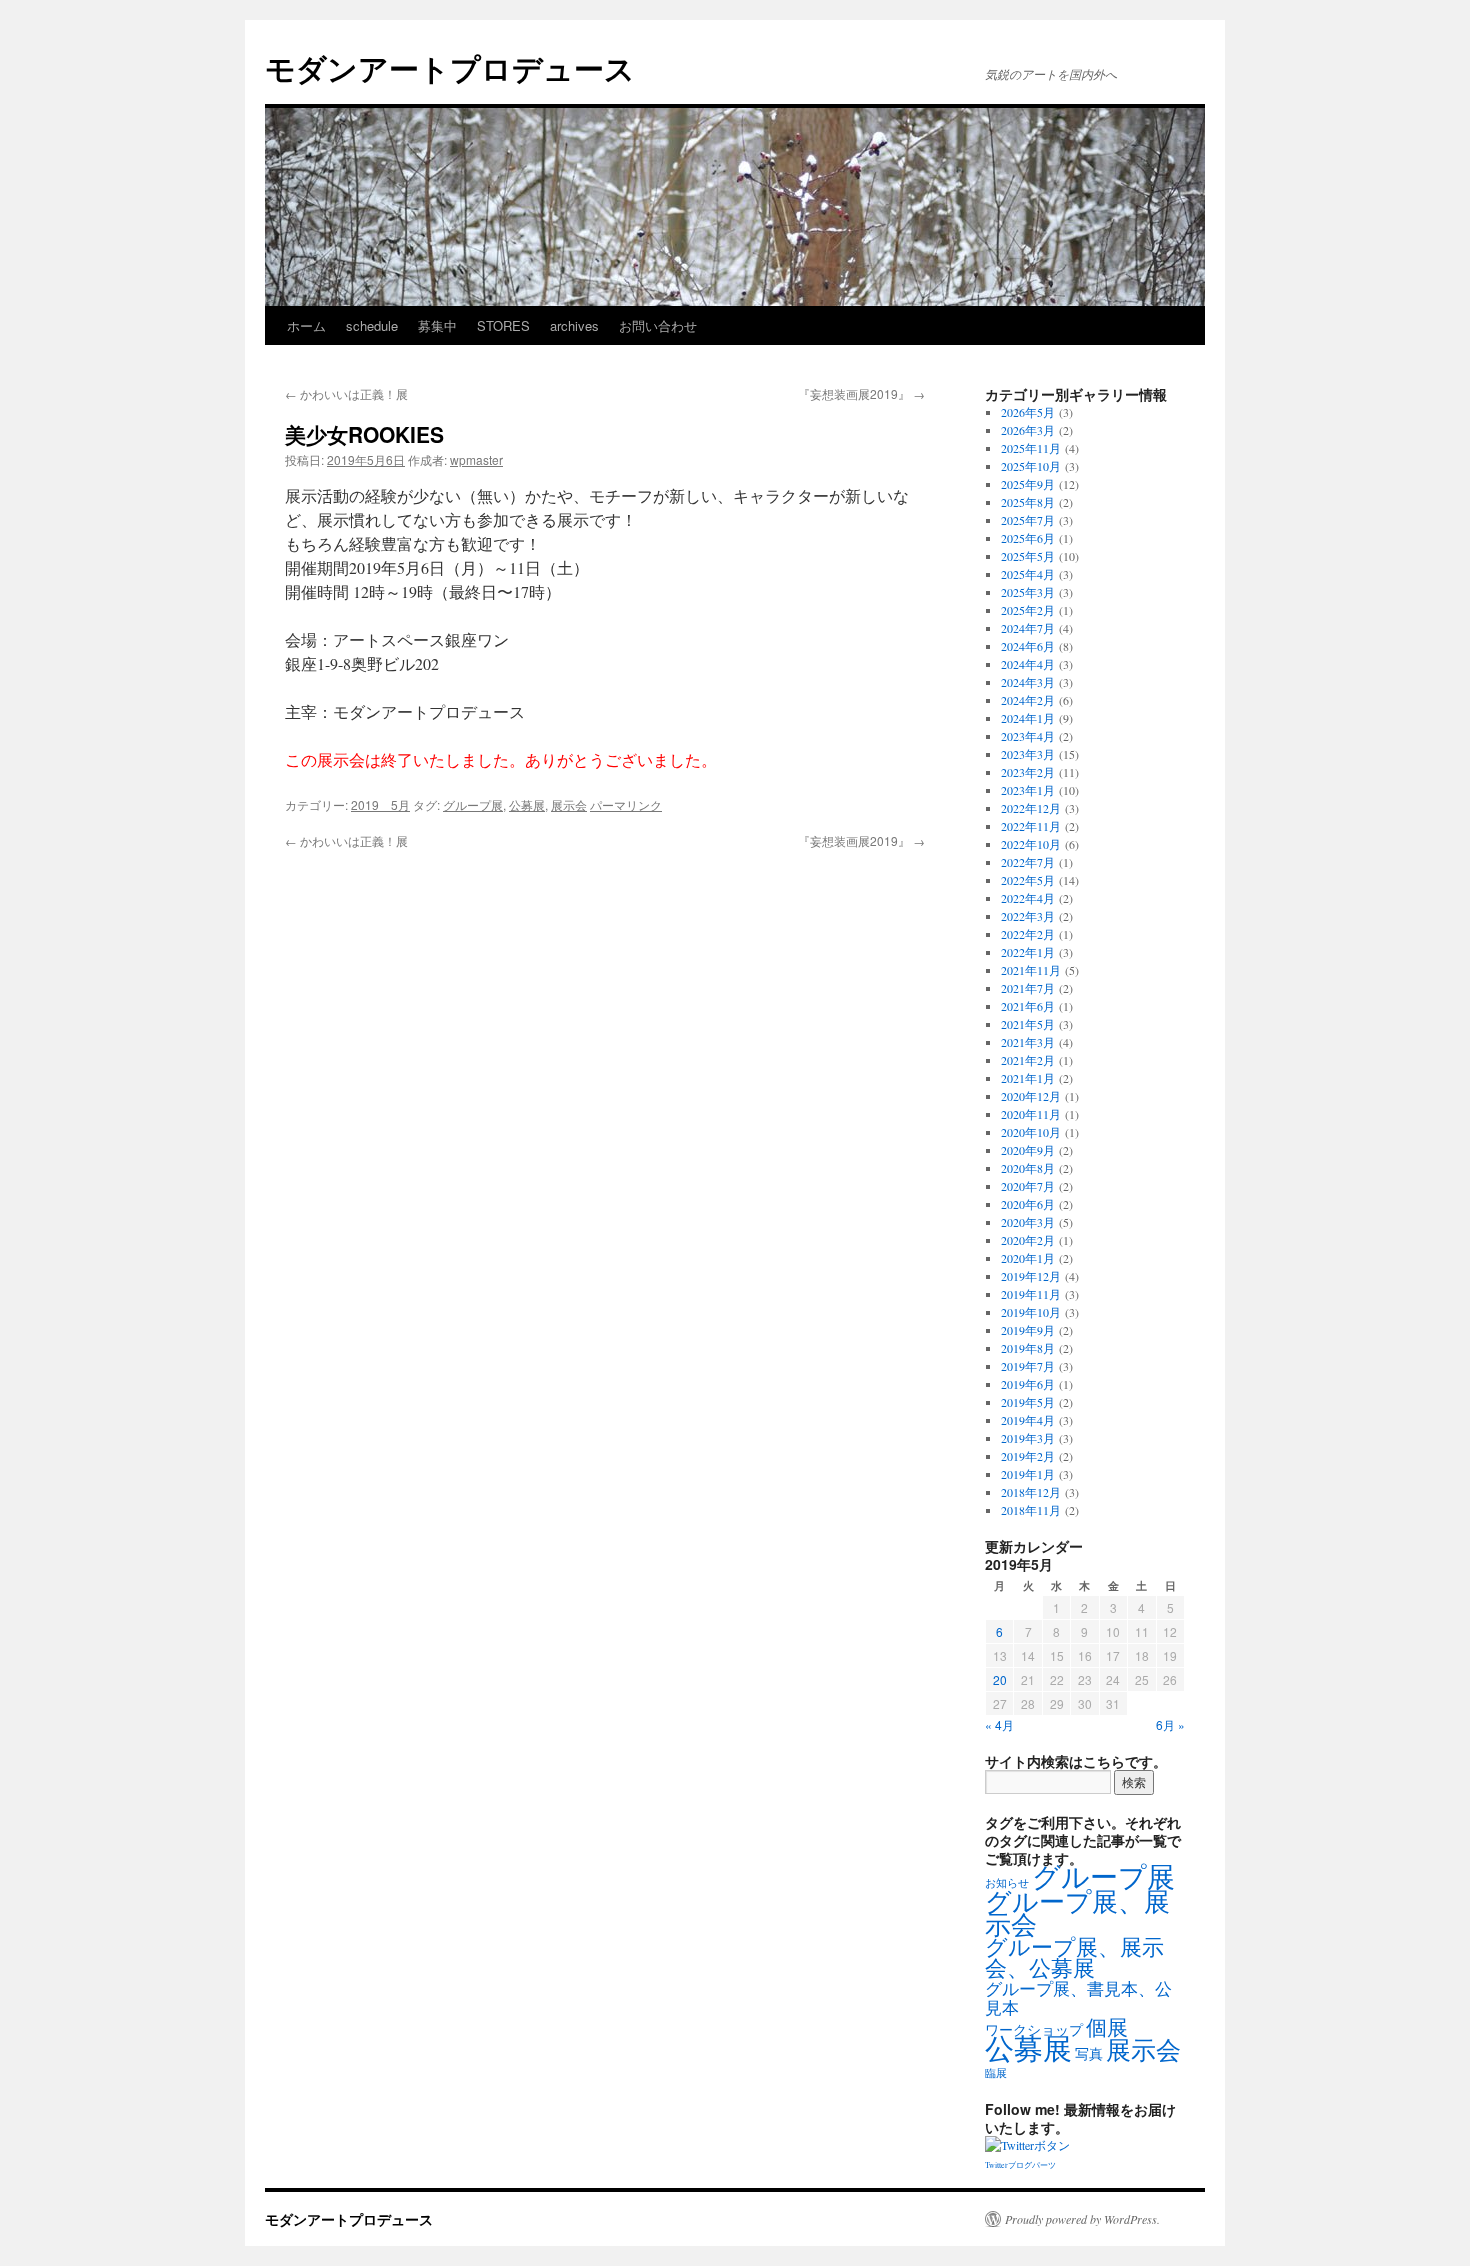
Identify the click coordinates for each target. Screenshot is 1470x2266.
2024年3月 (1028, 682)
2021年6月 (1028, 1006)
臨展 (996, 2073)
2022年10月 (1031, 844)
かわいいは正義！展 (346, 393)
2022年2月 (1028, 934)
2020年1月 (1028, 1258)
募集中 (437, 325)
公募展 (527, 804)
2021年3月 (1028, 1042)
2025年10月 (1031, 466)
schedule (372, 325)
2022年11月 (1031, 826)
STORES (503, 325)
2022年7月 (1028, 862)
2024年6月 (1028, 646)
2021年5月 (1028, 1024)
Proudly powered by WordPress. (1082, 2219)
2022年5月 (1028, 880)
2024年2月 (1028, 700)
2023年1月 (1028, 790)
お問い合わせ (658, 325)
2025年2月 (1028, 610)
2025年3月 (1028, 592)
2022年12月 (1031, 808)
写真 (1089, 2054)
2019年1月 (1028, 1474)
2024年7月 (1028, 628)
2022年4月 (1028, 898)
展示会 (569, 804)
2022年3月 (1028, 916)
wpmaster (476, 459)
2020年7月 (1028, 1186)
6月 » (1170, 1724)
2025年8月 (1028, 502)
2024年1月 (1028, 718)
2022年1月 (1028, 952)
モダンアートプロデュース (450, 67)
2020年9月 (1028, 1150)
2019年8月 (1028, 1348)
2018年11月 (1031, 1510)
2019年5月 (1028, 1402)
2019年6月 (1028, 1384)
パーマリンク (626, 804)
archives (574, 325)
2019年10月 (1031, 1312)
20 (1000, 1679)
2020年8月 (1028, 1168)
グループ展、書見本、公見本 (1078, 1998)
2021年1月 (1028, 1078)
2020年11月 (1031, 1114)
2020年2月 (1028, 1240)
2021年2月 (1028, 1060)
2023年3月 (1028, 754)
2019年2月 (1028, 1456)
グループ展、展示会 (1077, 1912)
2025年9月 (1028, 484)
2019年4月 (1028, 1420)
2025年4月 (1028, 574)
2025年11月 (1031, 448)
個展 (1107, 2027)
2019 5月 (380, 804)
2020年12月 (1031, 1096)
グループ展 (473, 804)
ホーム (306, 325)
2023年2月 (1028, 772)
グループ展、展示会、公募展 (1074, 1957)
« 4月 (999, 1724)
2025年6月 (1028, 538)
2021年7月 (1028, 988)
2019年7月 (1028, 1366)
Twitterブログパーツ (1020, 2165)
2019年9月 (1028, 1330)
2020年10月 (1031, 1132)
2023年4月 (1028, 736)
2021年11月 (1031, 970)
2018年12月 (1031, 1492)
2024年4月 (1028, 664)
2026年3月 (1028, 430)
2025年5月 (1028, 556)
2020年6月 (1028, 1204)
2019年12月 (1031, 1276)
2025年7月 (1028, 520)
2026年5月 (1028, 412)
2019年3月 (1028, 1438)
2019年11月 (1031, 1294)
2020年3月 (1028, 1222)
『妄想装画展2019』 (861, 393)
